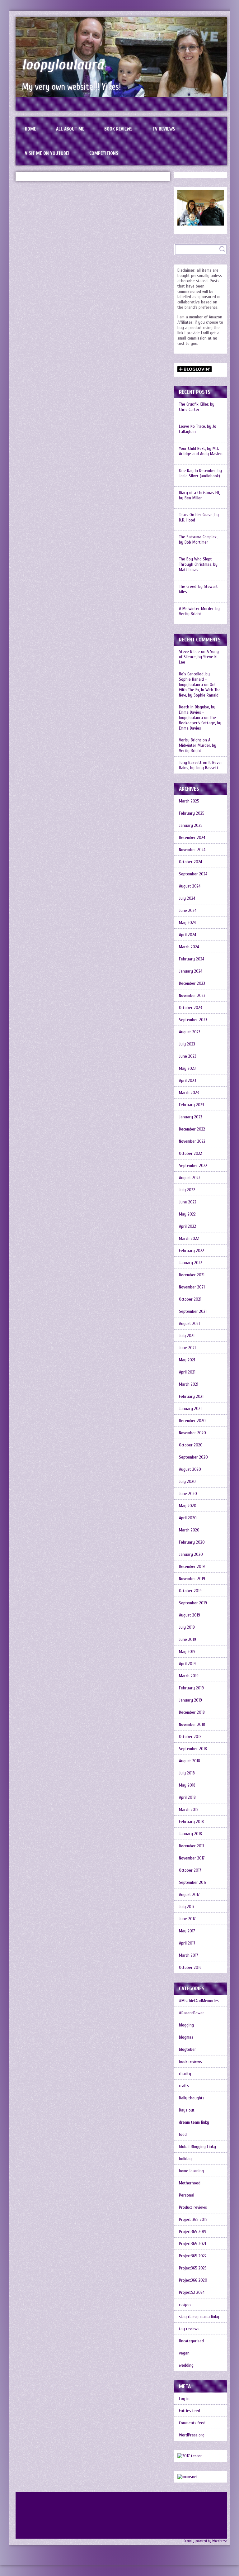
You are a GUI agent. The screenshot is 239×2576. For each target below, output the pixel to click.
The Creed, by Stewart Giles (198, 589)
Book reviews (118, 129)
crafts (184, 2086)
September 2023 (193, 1020)
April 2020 (188, 1518)
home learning (191, 2171)
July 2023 (187, 1044)
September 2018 (193, 1749)
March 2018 (189, 1809)
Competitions (104, 153)
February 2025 (192, 813)
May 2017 (187, 1931)
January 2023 (191, 1117)
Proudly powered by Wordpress (205, 2541)
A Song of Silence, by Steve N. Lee (199, 657)
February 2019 (191, 1688)
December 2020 (192, 1421)
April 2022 (187, 1226)
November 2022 (192, 1141)
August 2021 (189, 1324)
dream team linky (194, 2122)
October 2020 (191, 1445)
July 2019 (187, 1627)
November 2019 (192, 1579)
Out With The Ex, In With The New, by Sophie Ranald (200, 690)
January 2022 (191, 1263)
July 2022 (187, 1190)
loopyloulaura (63, 65)
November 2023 (192, 995)
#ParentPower (192, 2013)
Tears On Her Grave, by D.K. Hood (199, 517)
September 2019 (193, 1603)
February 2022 (192, 1251)
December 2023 (192, 983)
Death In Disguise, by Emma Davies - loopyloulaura (197, 712)
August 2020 (190, 1469)
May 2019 (187, 1652)
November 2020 (192, 1433)
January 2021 (190, 1409)
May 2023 (187, 1068)
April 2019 (187, 1664)
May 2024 (187, 923)
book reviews (190, 2062)
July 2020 (187, 1481)
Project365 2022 (193, 2256)
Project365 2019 (193, 2232)
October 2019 (190, 1591)
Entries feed (190, 2411)
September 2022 (193, 1166)
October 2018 (190, 1737)
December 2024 (192, 838)
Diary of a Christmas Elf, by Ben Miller (199, 495)
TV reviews (164, 129)
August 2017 (189, 1895)
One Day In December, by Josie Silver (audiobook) (200, 473)
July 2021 (187, 1336)
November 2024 (192, 850)
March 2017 (189, 1955)
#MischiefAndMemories (199, 2001)
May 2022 (187, 1214)
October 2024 (190, 862)
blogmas (186, 2037)
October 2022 (190, 1153)
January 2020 (191, 1554)
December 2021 (192, 1275)
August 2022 (190, 1178)
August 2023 (190, 1032)
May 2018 (187, 1785)
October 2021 (190, 1299)
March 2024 (189, 947)
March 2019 (189, 1676)
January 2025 (191, 825)
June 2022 (188, 1202)
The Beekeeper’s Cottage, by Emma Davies (200, 723)
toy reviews (189, 2329)
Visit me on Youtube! (47, 153)
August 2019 (190, 1615)
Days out (187, 2110)
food (183, 2134)
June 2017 (187, 1919)
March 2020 (189, 1530)
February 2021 (191, 1396)
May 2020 (188, 1506)
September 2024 (193, 874)
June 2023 (188, 1056)
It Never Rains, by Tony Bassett (201, 765)
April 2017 (187, 1943)
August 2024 (190, 886)
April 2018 (187, 1797)
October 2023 (190, 1008)
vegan (184, 2353)
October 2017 (190, 1870)
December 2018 (192, 1712)
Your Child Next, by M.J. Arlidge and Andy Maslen (201, 451)
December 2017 (192, 1846)
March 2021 (189, 1384)
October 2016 (190, 1967)
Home (30, 129)
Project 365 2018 (193, 2219)
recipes (185, 2305)
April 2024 (187, 935)
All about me (70, 129)
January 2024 (191, 971)
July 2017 (187, 1907)
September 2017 (193, 1882)
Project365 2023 (193, 2268)
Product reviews (193, 2207)
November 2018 (192, 1724)
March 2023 (189, 1093)
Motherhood (190, 2183)
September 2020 (193, 1457)
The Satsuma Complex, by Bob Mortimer (198, 540)
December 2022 (192, 1129)
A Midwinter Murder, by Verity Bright (199, 611)
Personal (187, 2195)
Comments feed (192, 2423)
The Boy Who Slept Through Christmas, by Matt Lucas (198, 564)
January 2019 (190, 1700)
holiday (185, 2159)
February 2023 (192, 1105)
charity (185, 2074)
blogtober (187, 2049)
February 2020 (192, 1542)
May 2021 (187, 1360)
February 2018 (191, 1822)
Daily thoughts (192, 2098)
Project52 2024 (192, 2292)
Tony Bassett (190, 762)
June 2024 (188, 910)
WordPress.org (192, 2435)
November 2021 (192, 1287)
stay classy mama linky (199, 2317)
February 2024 (192, 959)
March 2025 (189, 801)
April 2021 (187, 1372)
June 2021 (187, 1348)
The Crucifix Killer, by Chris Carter (197, 407)
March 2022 (189, 1238)
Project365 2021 (192, 2244)
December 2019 (192, 1567)
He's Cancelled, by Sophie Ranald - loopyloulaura (194, 679)
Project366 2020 (193, 2280)
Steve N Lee (189, 652)
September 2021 (193, 1311)
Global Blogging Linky (197, 2147)
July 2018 (187, 1773)
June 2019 (187, 1639)
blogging (186, 2025)
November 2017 (192, 1858)
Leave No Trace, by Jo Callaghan (198, 429)
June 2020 (188, 1494)
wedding (186, 2365)
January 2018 (190, 1834)
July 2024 (187, 898)
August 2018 (190, 1761)
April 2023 (187, 1081)
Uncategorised (191, 2341)
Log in (184, 2399)
